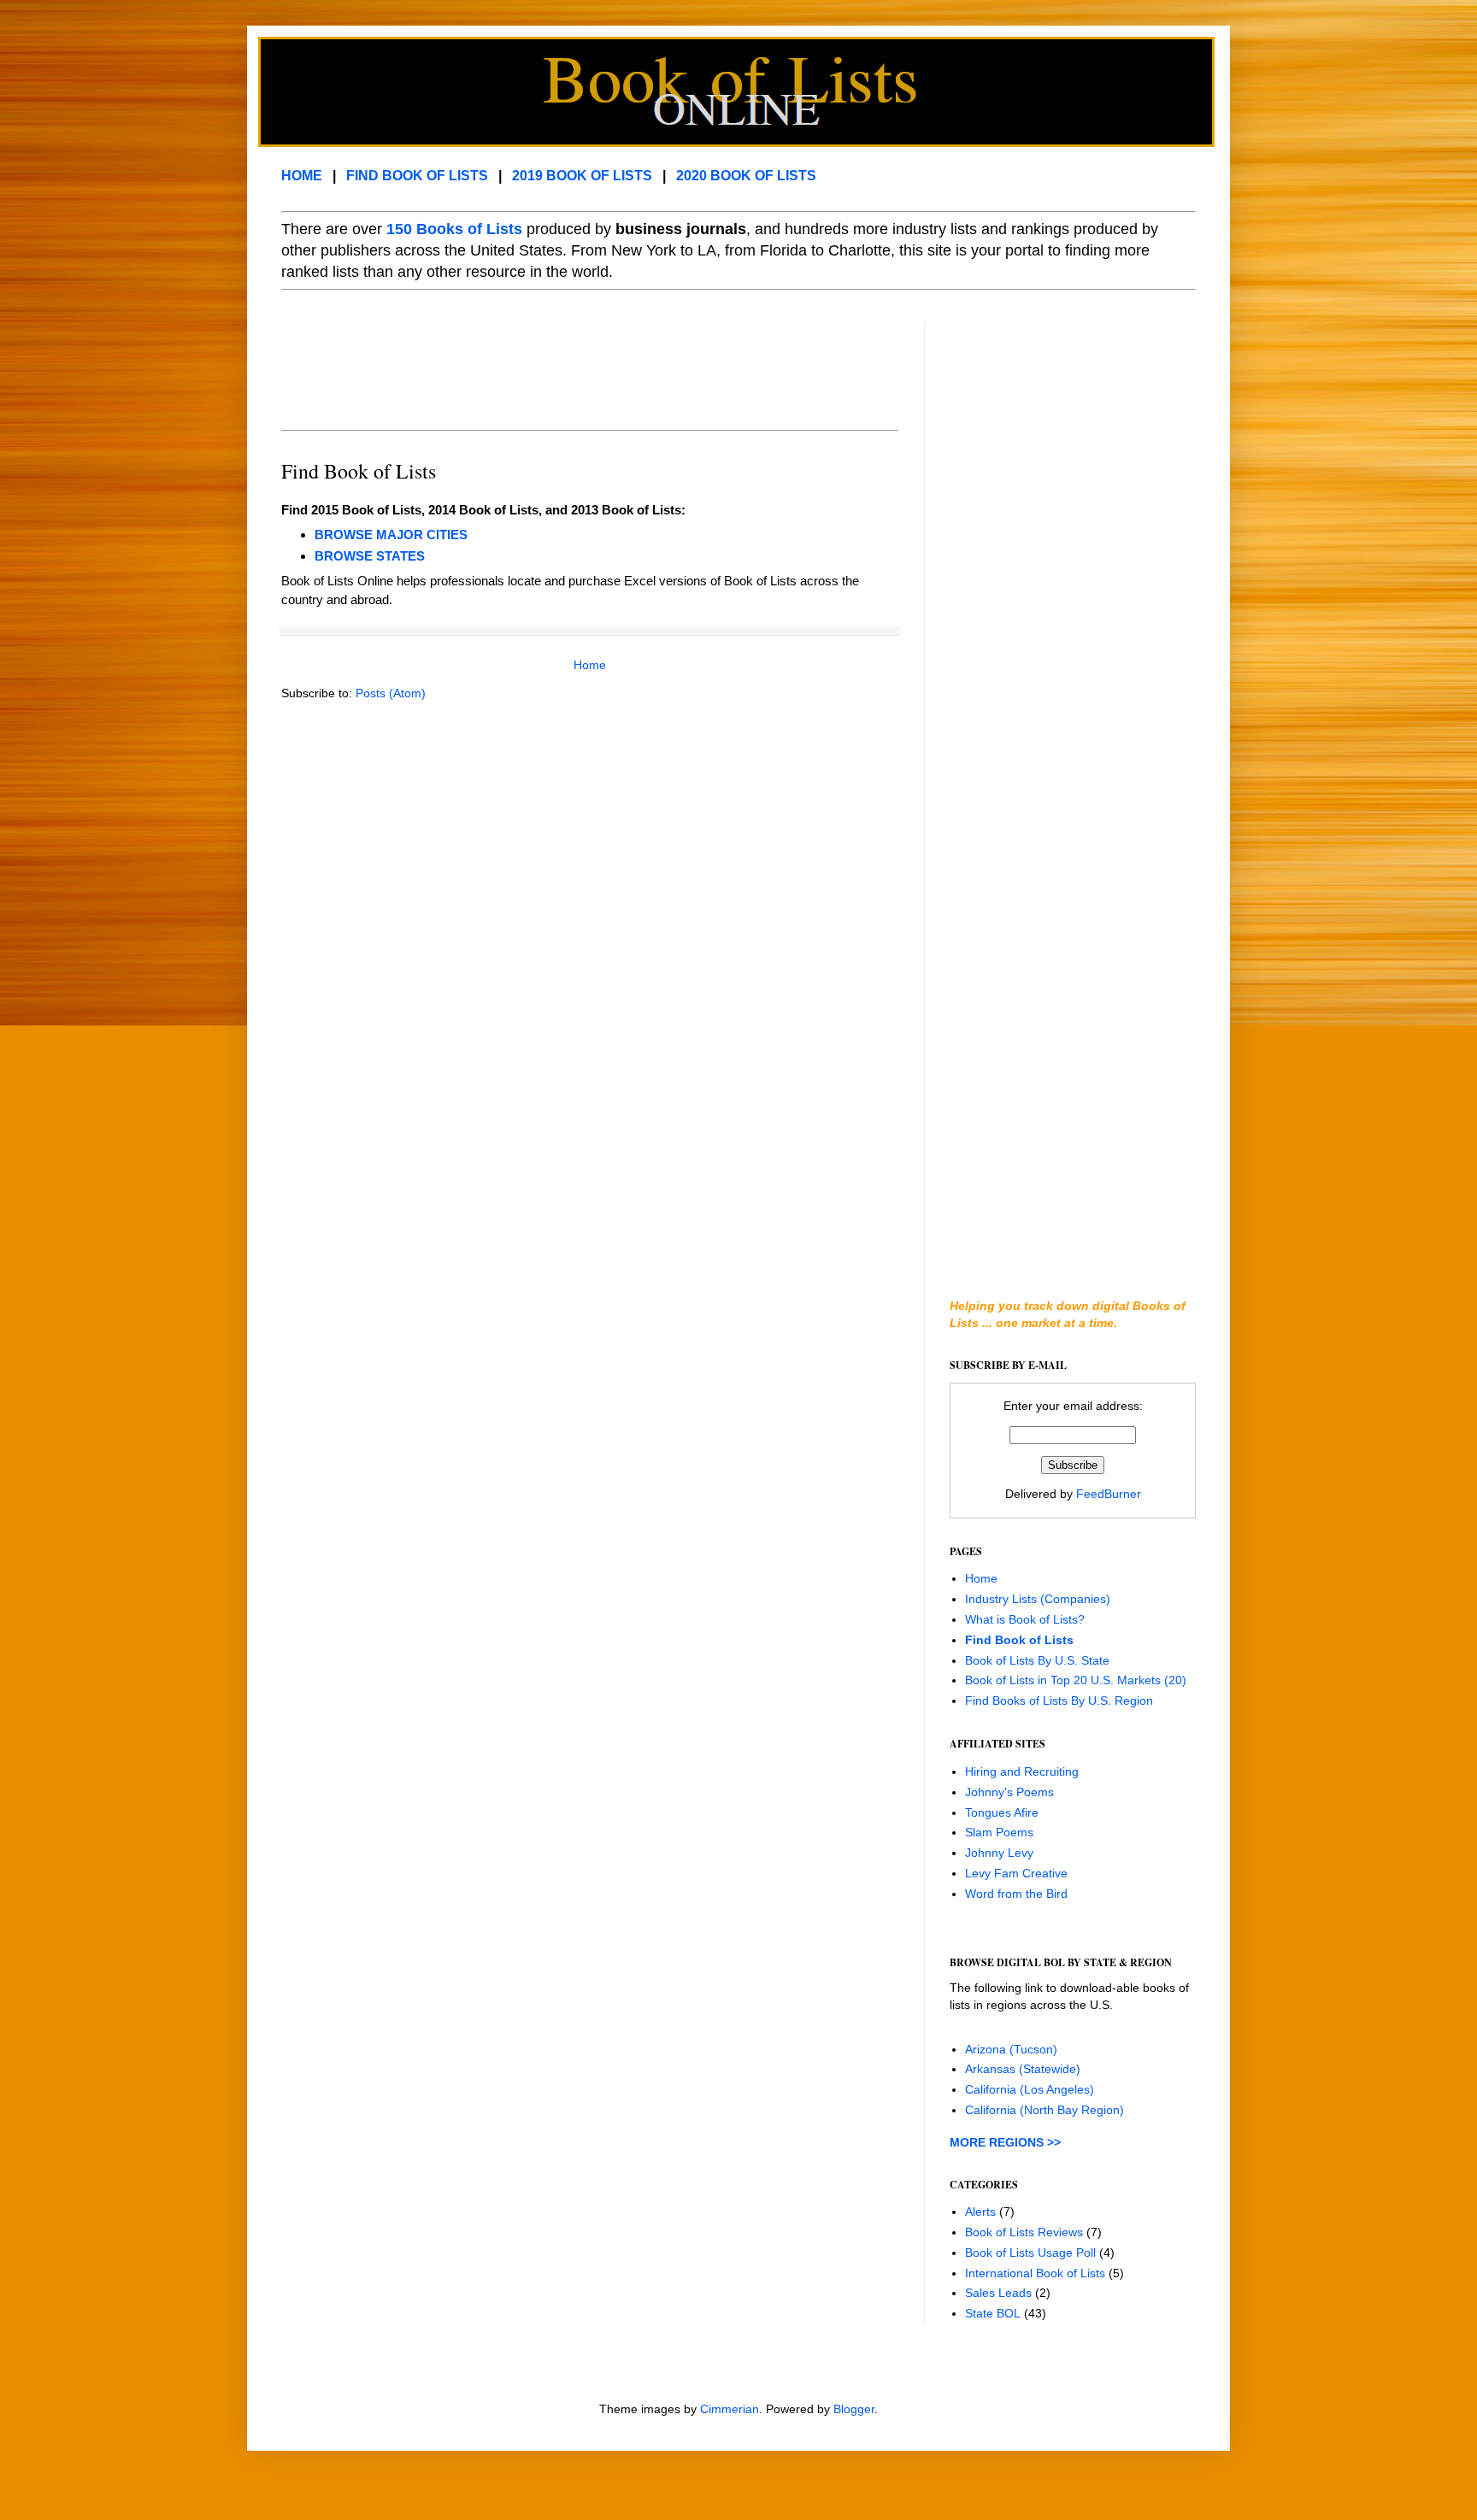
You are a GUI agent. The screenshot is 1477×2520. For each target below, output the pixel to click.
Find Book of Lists (1019, 1640)
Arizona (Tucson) (1011, 2049)
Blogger (854, 2409)
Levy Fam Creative (1016, 1873)
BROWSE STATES (370, 556)
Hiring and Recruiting (1022, 1771)
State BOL (993, 2313)
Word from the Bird (1016, 1894)
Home (590, 665)
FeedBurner (1109, 1494)
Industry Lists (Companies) (1038, 1599)
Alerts (980, 2212)
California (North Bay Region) (1044, 2110)
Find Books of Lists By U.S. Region (1059, 1701)
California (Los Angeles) (1030, 2089)
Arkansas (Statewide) (1023, 2069)
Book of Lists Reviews (1024, 2232)
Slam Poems (999, 1832)
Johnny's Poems (1009, 1792)
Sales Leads (998, 2293)
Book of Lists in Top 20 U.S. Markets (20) (1076, 1680)
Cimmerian (730, 2409)
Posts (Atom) (391, 693)
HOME (302, 175)
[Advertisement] (592, 361)
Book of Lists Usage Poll (1030, 2253)
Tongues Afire (1002, 1812)
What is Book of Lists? (1025, 1619)
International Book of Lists (1035, 2273)
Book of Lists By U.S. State (1037, 1660)
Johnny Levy (999, 1853)
